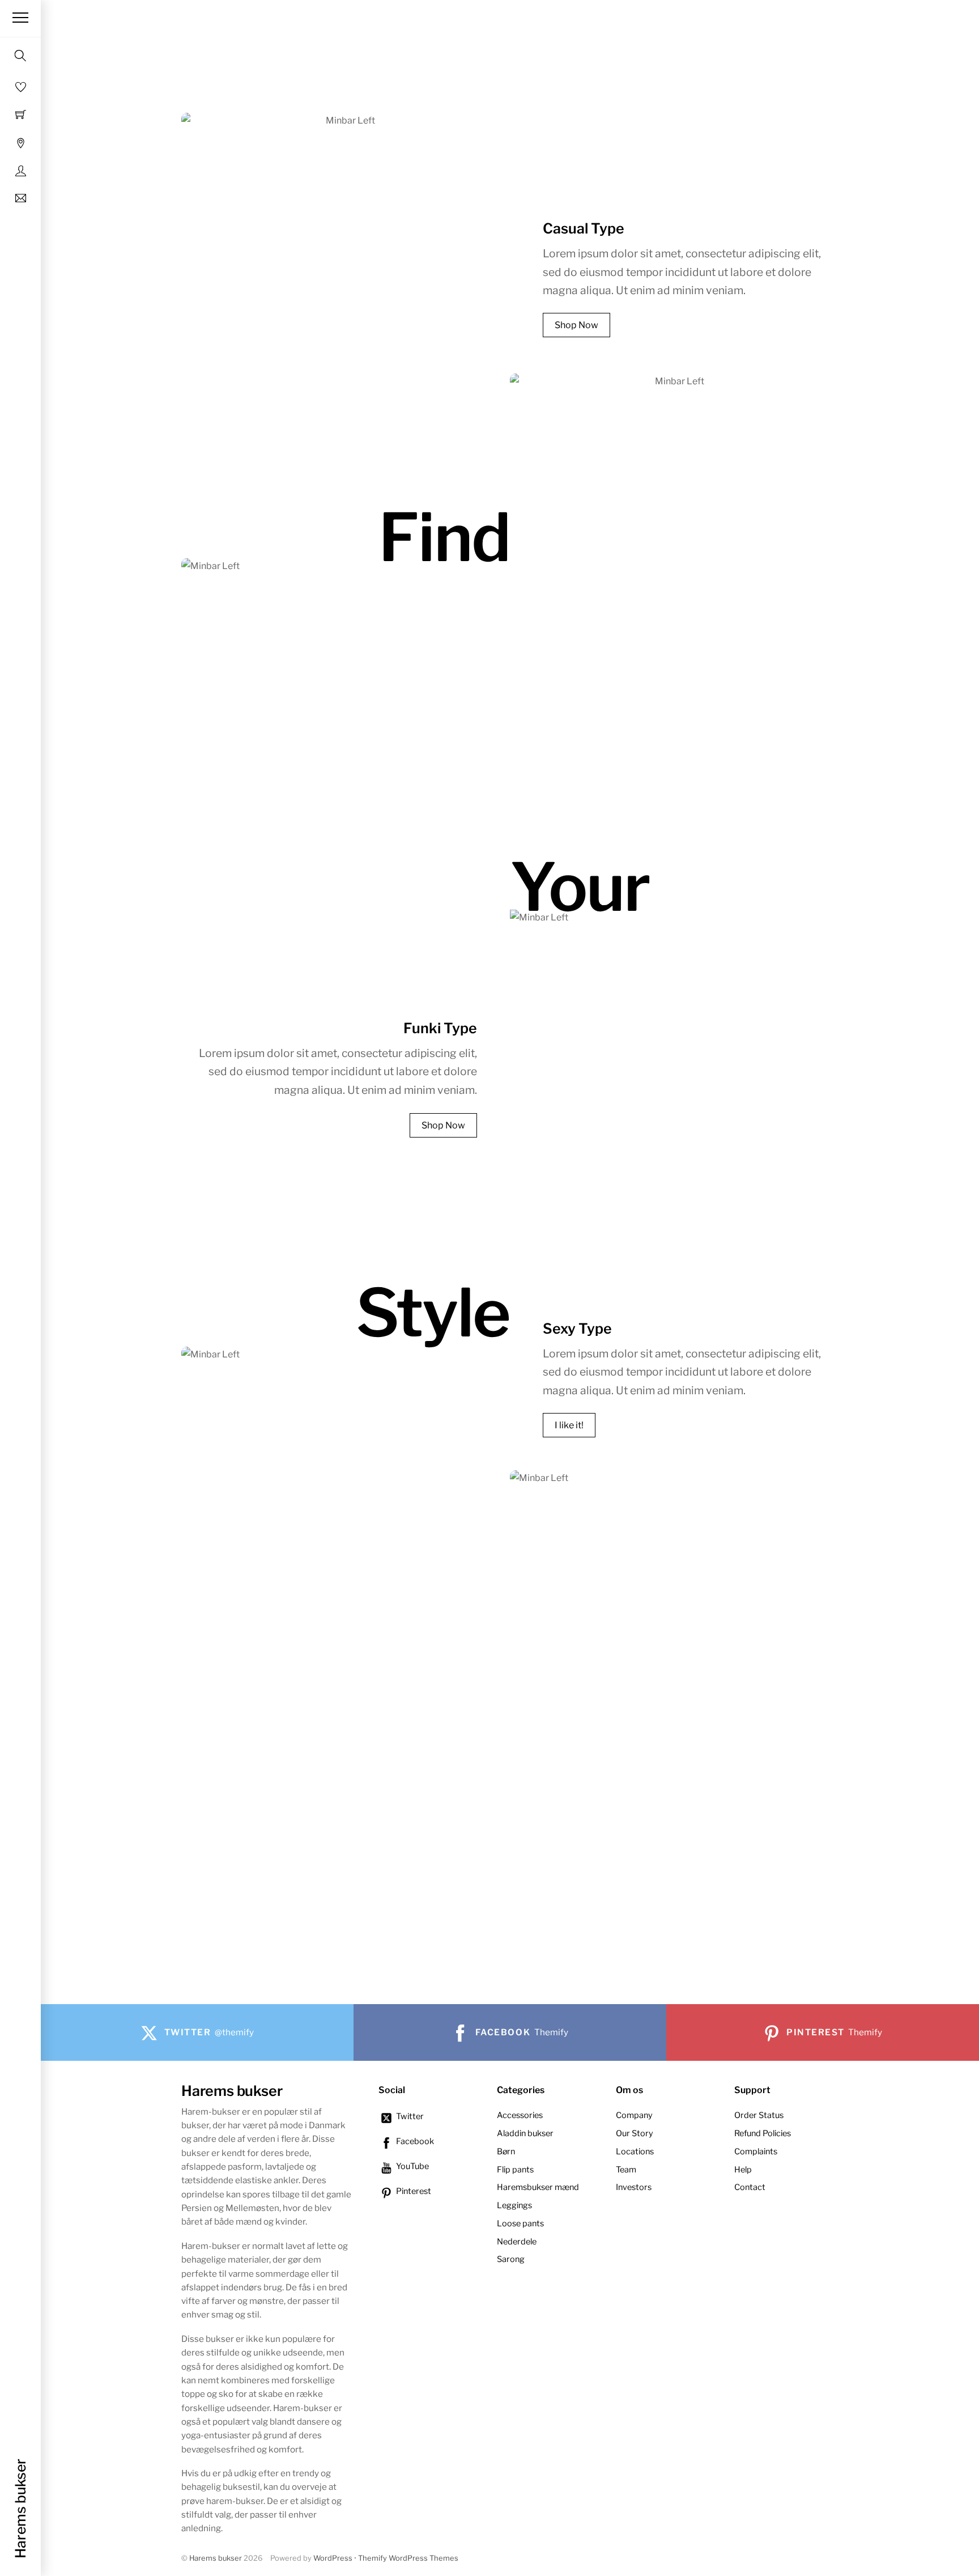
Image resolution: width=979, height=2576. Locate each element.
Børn (506, 2151)
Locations (635, 2151)
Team (626, 2170)
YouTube (412, 2166)
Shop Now (576, 325)
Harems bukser (216, 2558)
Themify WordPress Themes (408, 2558)
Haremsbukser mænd (538, 2187)
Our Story (635, 2133)
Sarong (511, 2259)
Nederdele (517, 2242)
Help (743, 2170)
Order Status (759, 2115)
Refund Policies (763, 2133)
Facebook (414, 2141)
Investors (634, 2187)
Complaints (756, 2151)
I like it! (569, 1425)
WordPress (333, 2558)
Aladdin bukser (525, 2133)
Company (634, 2115)
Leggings (514, 2205)
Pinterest (413, 2191)
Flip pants (515, 2170)
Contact (750, 2187)
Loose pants (520, 2223)
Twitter (409, 2116)
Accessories (520, 2115)
